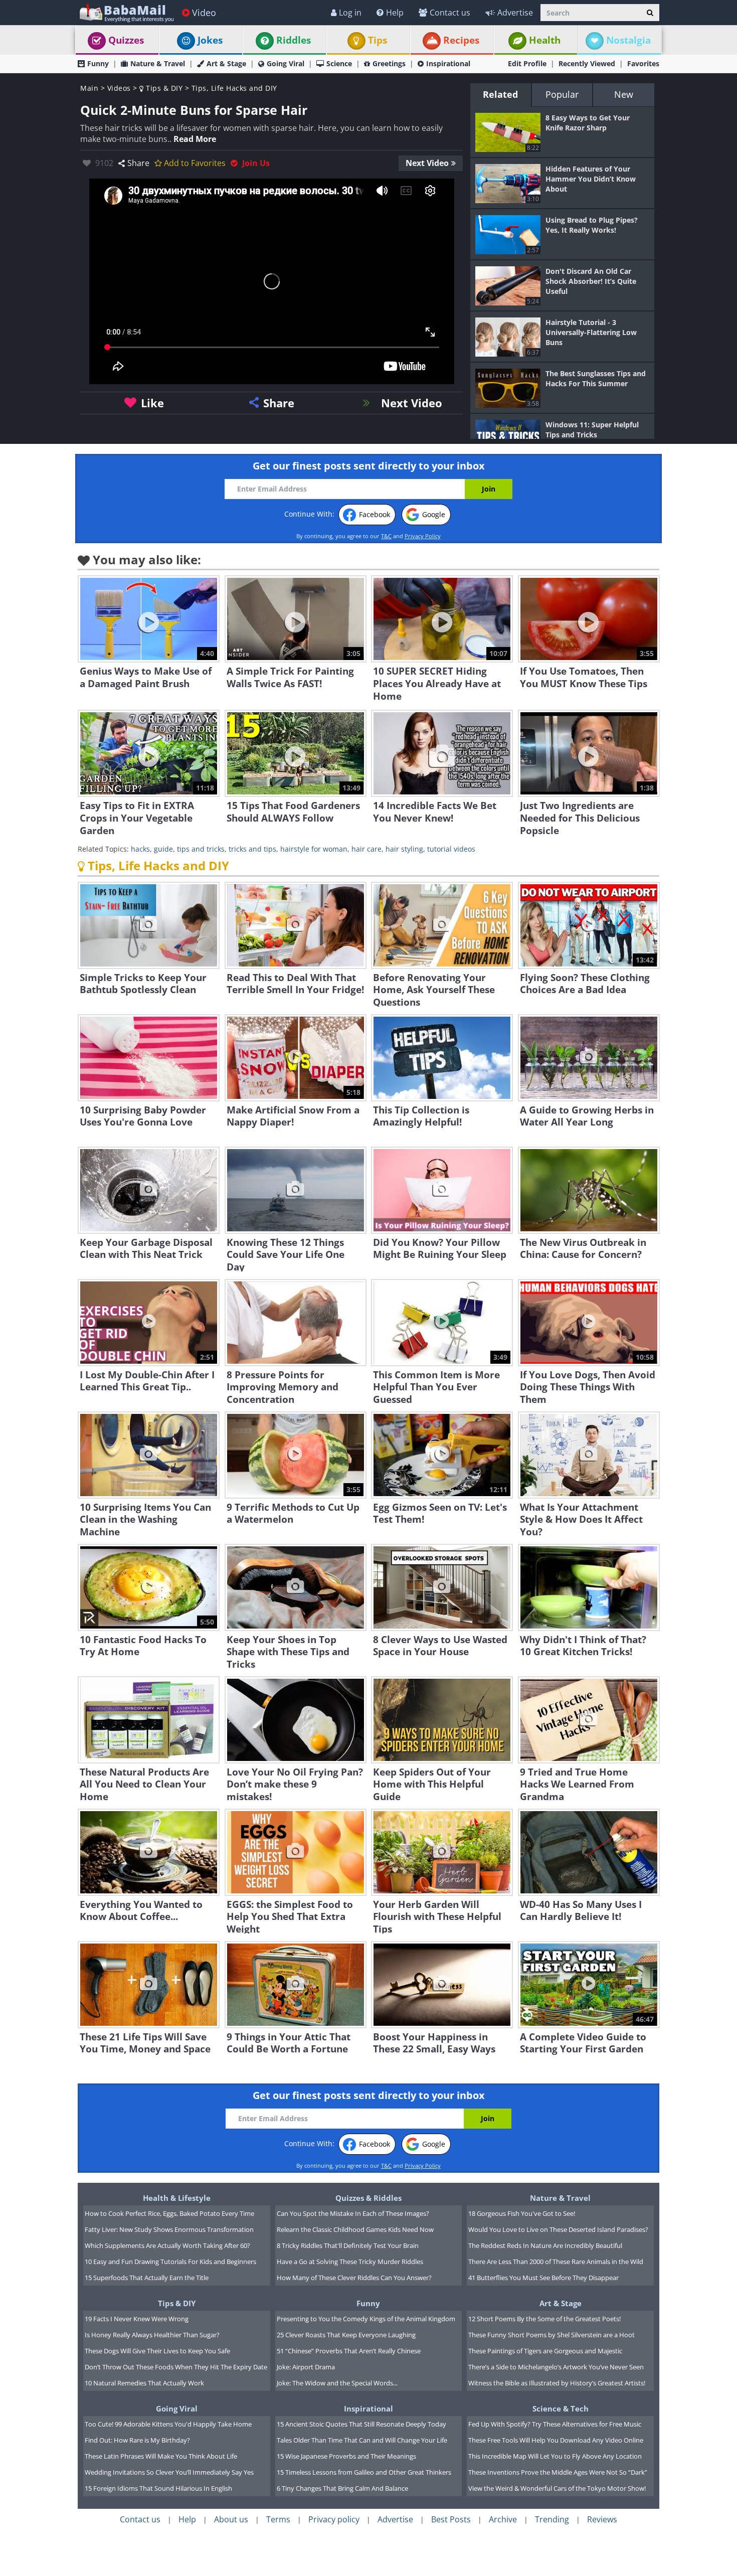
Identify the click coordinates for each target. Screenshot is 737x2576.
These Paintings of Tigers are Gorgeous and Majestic (545, 2351)
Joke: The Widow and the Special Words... (337, 2383)
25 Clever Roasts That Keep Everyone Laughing (346, 2335)
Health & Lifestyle (177, 2198)
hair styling (404, 849)
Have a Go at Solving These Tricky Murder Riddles (350, 2262)
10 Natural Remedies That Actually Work (144, 2383)
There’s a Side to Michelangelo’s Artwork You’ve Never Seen (556, 2367)
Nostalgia (628, 40)
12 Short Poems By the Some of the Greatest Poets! (544, 2319)
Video (204, 13)
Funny (98, 63)
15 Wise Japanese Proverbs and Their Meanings (346, 2456)
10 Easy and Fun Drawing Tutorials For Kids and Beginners (170, 2262)
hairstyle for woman (314, 849)
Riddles (294, 40)
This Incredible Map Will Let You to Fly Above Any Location (555, 2456)
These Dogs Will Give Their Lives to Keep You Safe (157, 2351)
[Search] (650, 13)
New (624, 94)
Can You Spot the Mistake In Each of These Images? (353, 2213)
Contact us (450, 13)
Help (395, 13)
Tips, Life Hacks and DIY (234, 88)
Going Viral (286, 63)
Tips (378, 40)
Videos (119, 88)
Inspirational (448, 63)
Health (545, 40)
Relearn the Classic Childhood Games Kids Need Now (355, 2229)
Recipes (461, 40)
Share (138, 163)
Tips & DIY (163, 88)
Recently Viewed (587, 63)
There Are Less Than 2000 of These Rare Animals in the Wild (556, 2262)
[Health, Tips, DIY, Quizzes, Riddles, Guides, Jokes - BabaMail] (126, 12)
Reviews (602, 2519)
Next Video (427, 163)
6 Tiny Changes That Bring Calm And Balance (342, 2488)
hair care (366, 849)
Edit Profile (527, 63)
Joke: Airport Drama (306, 2367)
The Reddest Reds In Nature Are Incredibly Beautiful (545, 2245)
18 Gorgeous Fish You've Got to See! (522, 2213)
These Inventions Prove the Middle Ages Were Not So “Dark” (558, 2472)
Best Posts (451, 2519)
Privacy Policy (423, 536)
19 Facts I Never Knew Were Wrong (137, 2319)
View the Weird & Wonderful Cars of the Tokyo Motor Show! (557, 2488)
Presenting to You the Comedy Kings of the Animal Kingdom (366, 2319)
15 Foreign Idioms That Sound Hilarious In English (158, 2488)
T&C (386, 536)
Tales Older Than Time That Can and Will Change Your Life (362, 2440)
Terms (278, 2519)
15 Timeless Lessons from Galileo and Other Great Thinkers (364, 2472)
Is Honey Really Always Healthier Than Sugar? (152, 2335)
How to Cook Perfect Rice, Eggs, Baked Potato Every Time (169, 2213)
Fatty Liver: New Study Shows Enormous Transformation (169, 2229)
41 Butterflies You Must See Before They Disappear (543, 2278)
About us (231, 2519)
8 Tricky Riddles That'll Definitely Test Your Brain (348, 2245)
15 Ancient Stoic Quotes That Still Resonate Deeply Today (361, 2424)
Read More (195, 139)
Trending (552, 2519)
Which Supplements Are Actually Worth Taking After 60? (167, 2245)
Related (500, 94)
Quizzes (126, 40)
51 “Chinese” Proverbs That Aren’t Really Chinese (349, 2351)
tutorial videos (451, 849)
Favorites (643, 63)
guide (163, 849)
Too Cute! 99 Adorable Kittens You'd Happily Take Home (168, 2424)
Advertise (515, 13)
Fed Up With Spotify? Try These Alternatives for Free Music (555, 2424)
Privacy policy (334, 2519)
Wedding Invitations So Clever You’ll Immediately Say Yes (169, 2472)
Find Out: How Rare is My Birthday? (137, 2440)
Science (339, 63)
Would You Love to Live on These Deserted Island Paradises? (558, 2229)
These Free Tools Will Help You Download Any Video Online (556, 2440)
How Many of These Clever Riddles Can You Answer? (354, 2278)
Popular (562, 94)
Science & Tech (561, 2408)
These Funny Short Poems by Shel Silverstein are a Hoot (551, 2335)
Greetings (389, 63)
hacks (140, 849)
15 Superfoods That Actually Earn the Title (147, 2278)
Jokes (210, 40)
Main (89, 88)
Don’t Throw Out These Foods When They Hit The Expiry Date (176, 2367)
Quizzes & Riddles (368, 2198)
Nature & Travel (158, 63)
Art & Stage (226, 63)
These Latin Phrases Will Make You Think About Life (161, 2456)
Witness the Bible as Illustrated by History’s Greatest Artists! (557, 2383)
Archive (503, 2519)
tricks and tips (252, 849)
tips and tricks (201, 849)
